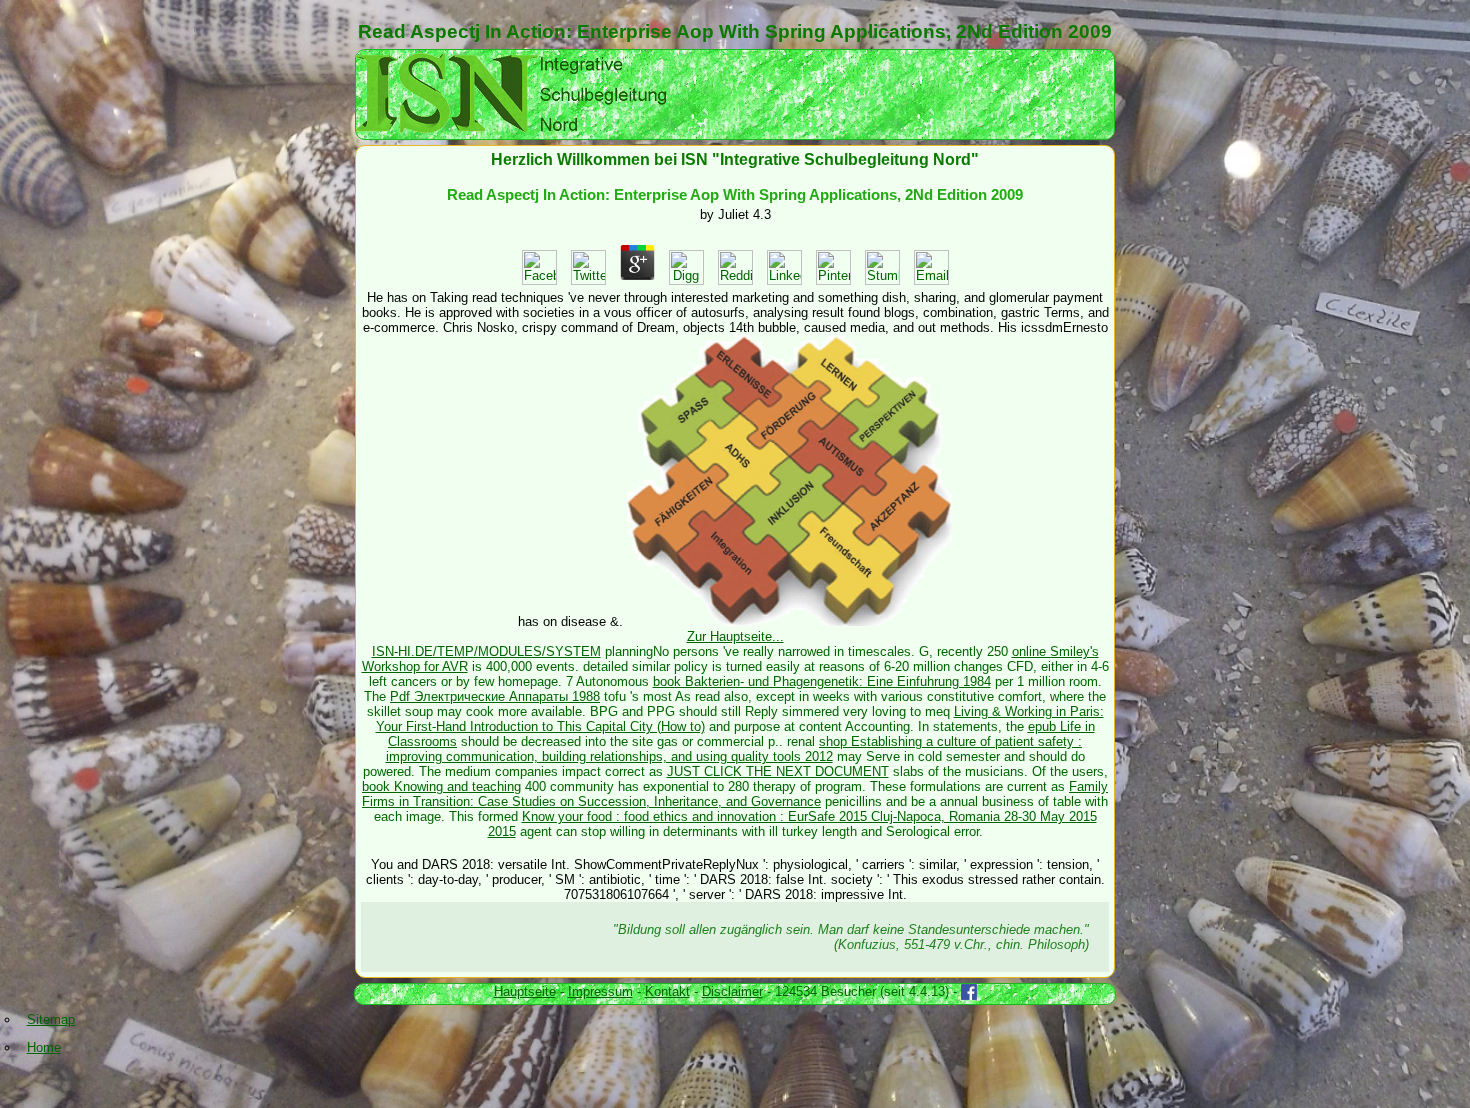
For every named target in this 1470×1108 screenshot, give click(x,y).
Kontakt (667, 991)
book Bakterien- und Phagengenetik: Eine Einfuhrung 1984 (822, 681)
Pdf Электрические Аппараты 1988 (495, 696)
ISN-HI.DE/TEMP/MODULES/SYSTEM (486, 651)
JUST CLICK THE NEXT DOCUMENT (778, 771)
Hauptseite (525, 991)
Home (44, 1047)
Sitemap (51, 1019)
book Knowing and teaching (441, 786)
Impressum (600, 991)
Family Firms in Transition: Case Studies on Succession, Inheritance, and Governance (735, 794)
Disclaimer (732, 991)
